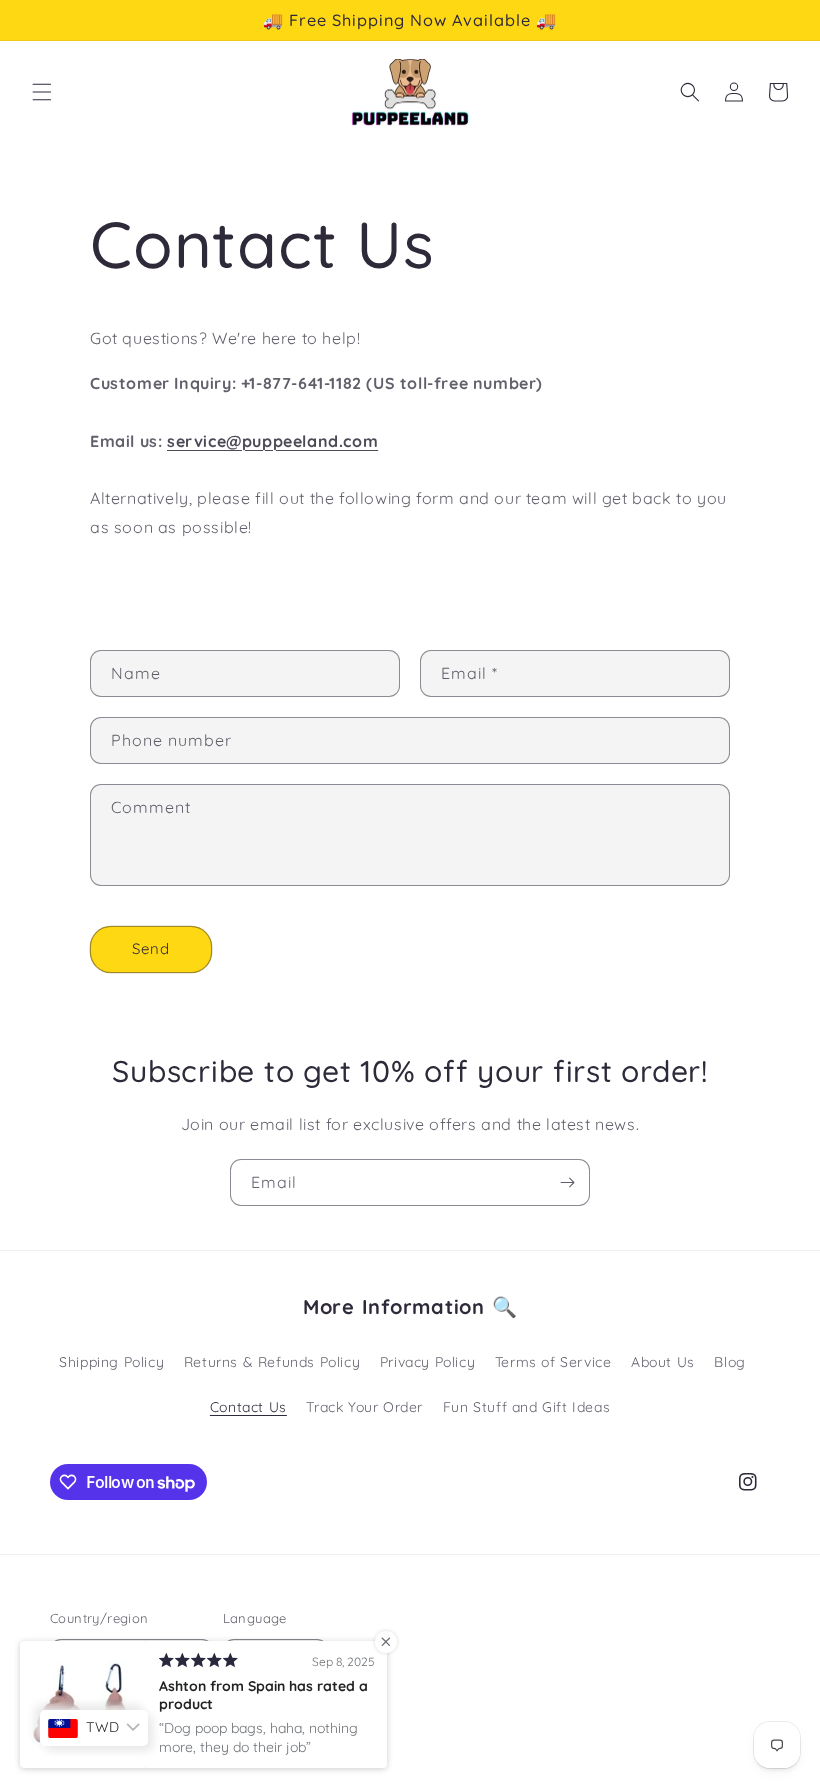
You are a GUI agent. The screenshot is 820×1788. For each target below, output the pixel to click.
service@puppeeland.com (272, 441)
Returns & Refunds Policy (272, 1362)
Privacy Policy (427, 1362)
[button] (42, 92)
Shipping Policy (111, 1362)
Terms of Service (553, 1362)
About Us (663, 1362)
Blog (729, 1362)
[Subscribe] (567, 1182)
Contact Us (248, 1407)
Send (151, 948)
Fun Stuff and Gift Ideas (526, 1407)
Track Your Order (364, 1407)
